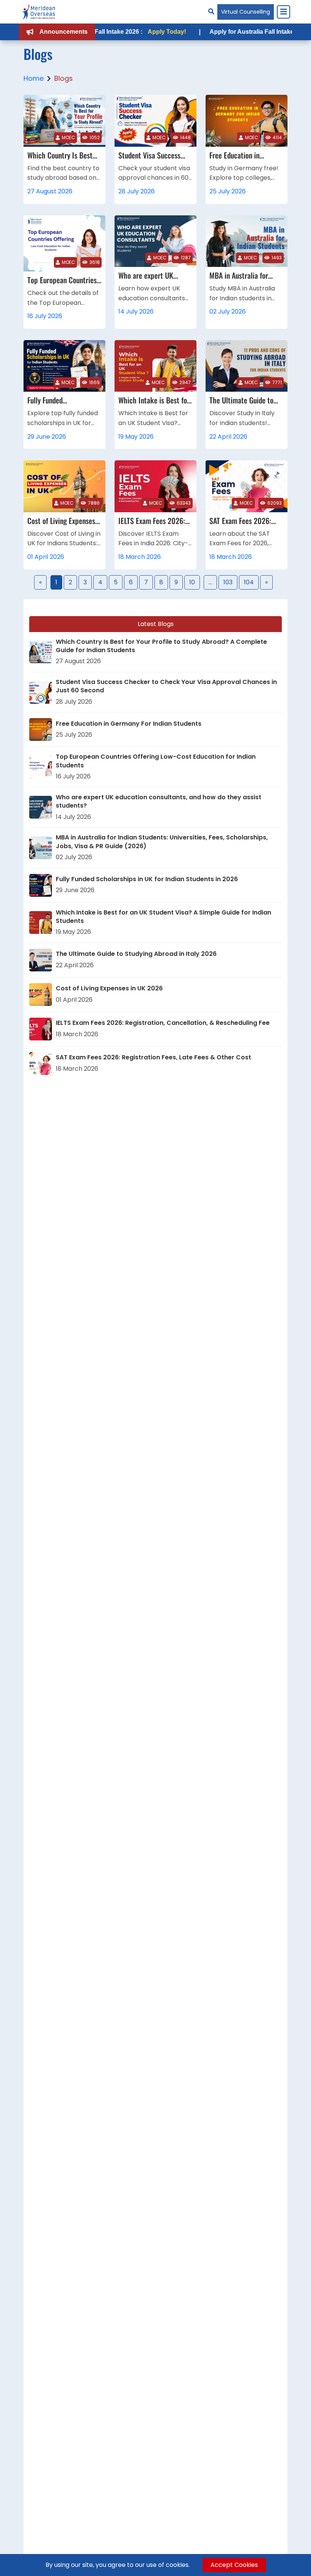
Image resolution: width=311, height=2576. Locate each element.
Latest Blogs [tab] (156, 624)
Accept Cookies (234, 2565)
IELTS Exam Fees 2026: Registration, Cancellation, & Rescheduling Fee (163, 1023)
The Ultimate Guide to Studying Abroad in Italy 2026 (136, 954)
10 (192, 582)
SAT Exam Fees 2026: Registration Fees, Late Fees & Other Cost (153, 1057)
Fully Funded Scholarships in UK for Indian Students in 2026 (147, 879)
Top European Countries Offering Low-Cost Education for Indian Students (156, 761)
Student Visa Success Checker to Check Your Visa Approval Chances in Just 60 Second (166, 686)
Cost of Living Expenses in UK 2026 (109, 988)
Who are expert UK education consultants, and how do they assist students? (159, 802)
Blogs (64, 78)
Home (34, 78)
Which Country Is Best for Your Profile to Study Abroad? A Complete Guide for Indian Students (161, 646)
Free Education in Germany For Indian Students (129, 724)
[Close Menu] (283, 12)
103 (228, 582)
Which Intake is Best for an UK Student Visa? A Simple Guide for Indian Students (163, 917)
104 (249, 582)
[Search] (211, 12)
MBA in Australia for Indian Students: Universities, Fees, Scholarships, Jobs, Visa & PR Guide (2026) (162, 842)
